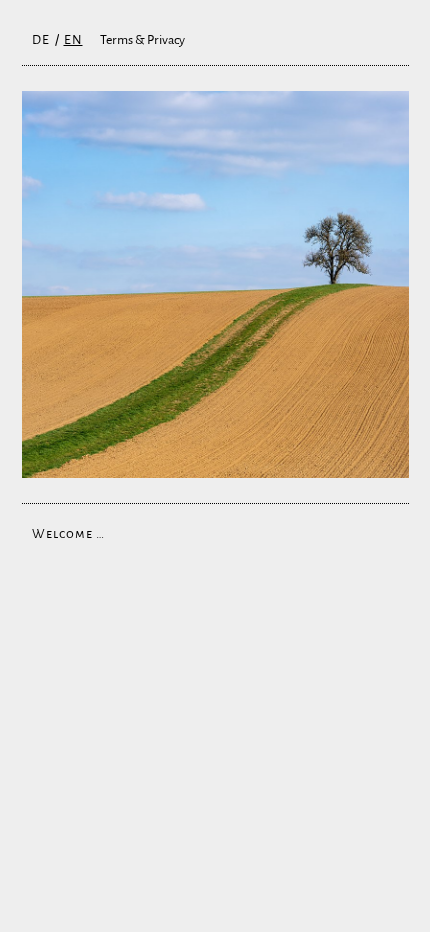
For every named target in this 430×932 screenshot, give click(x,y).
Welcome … (68, 534)
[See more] (215, 284)
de (41, 40)
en (73, 40)
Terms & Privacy (142, 40)
